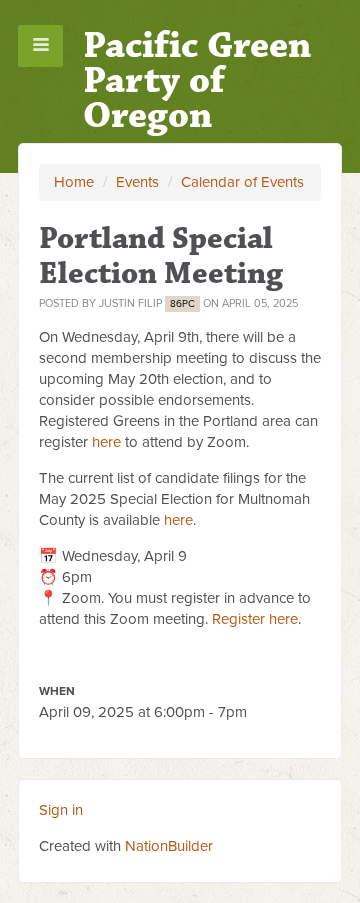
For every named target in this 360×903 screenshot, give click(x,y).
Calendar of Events (242, 182)
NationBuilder (169, 846)
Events (137, 182)
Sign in (61, 810)
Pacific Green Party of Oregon (197, 80)
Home (74, 182)
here (106, 442)
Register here (255, 619)
